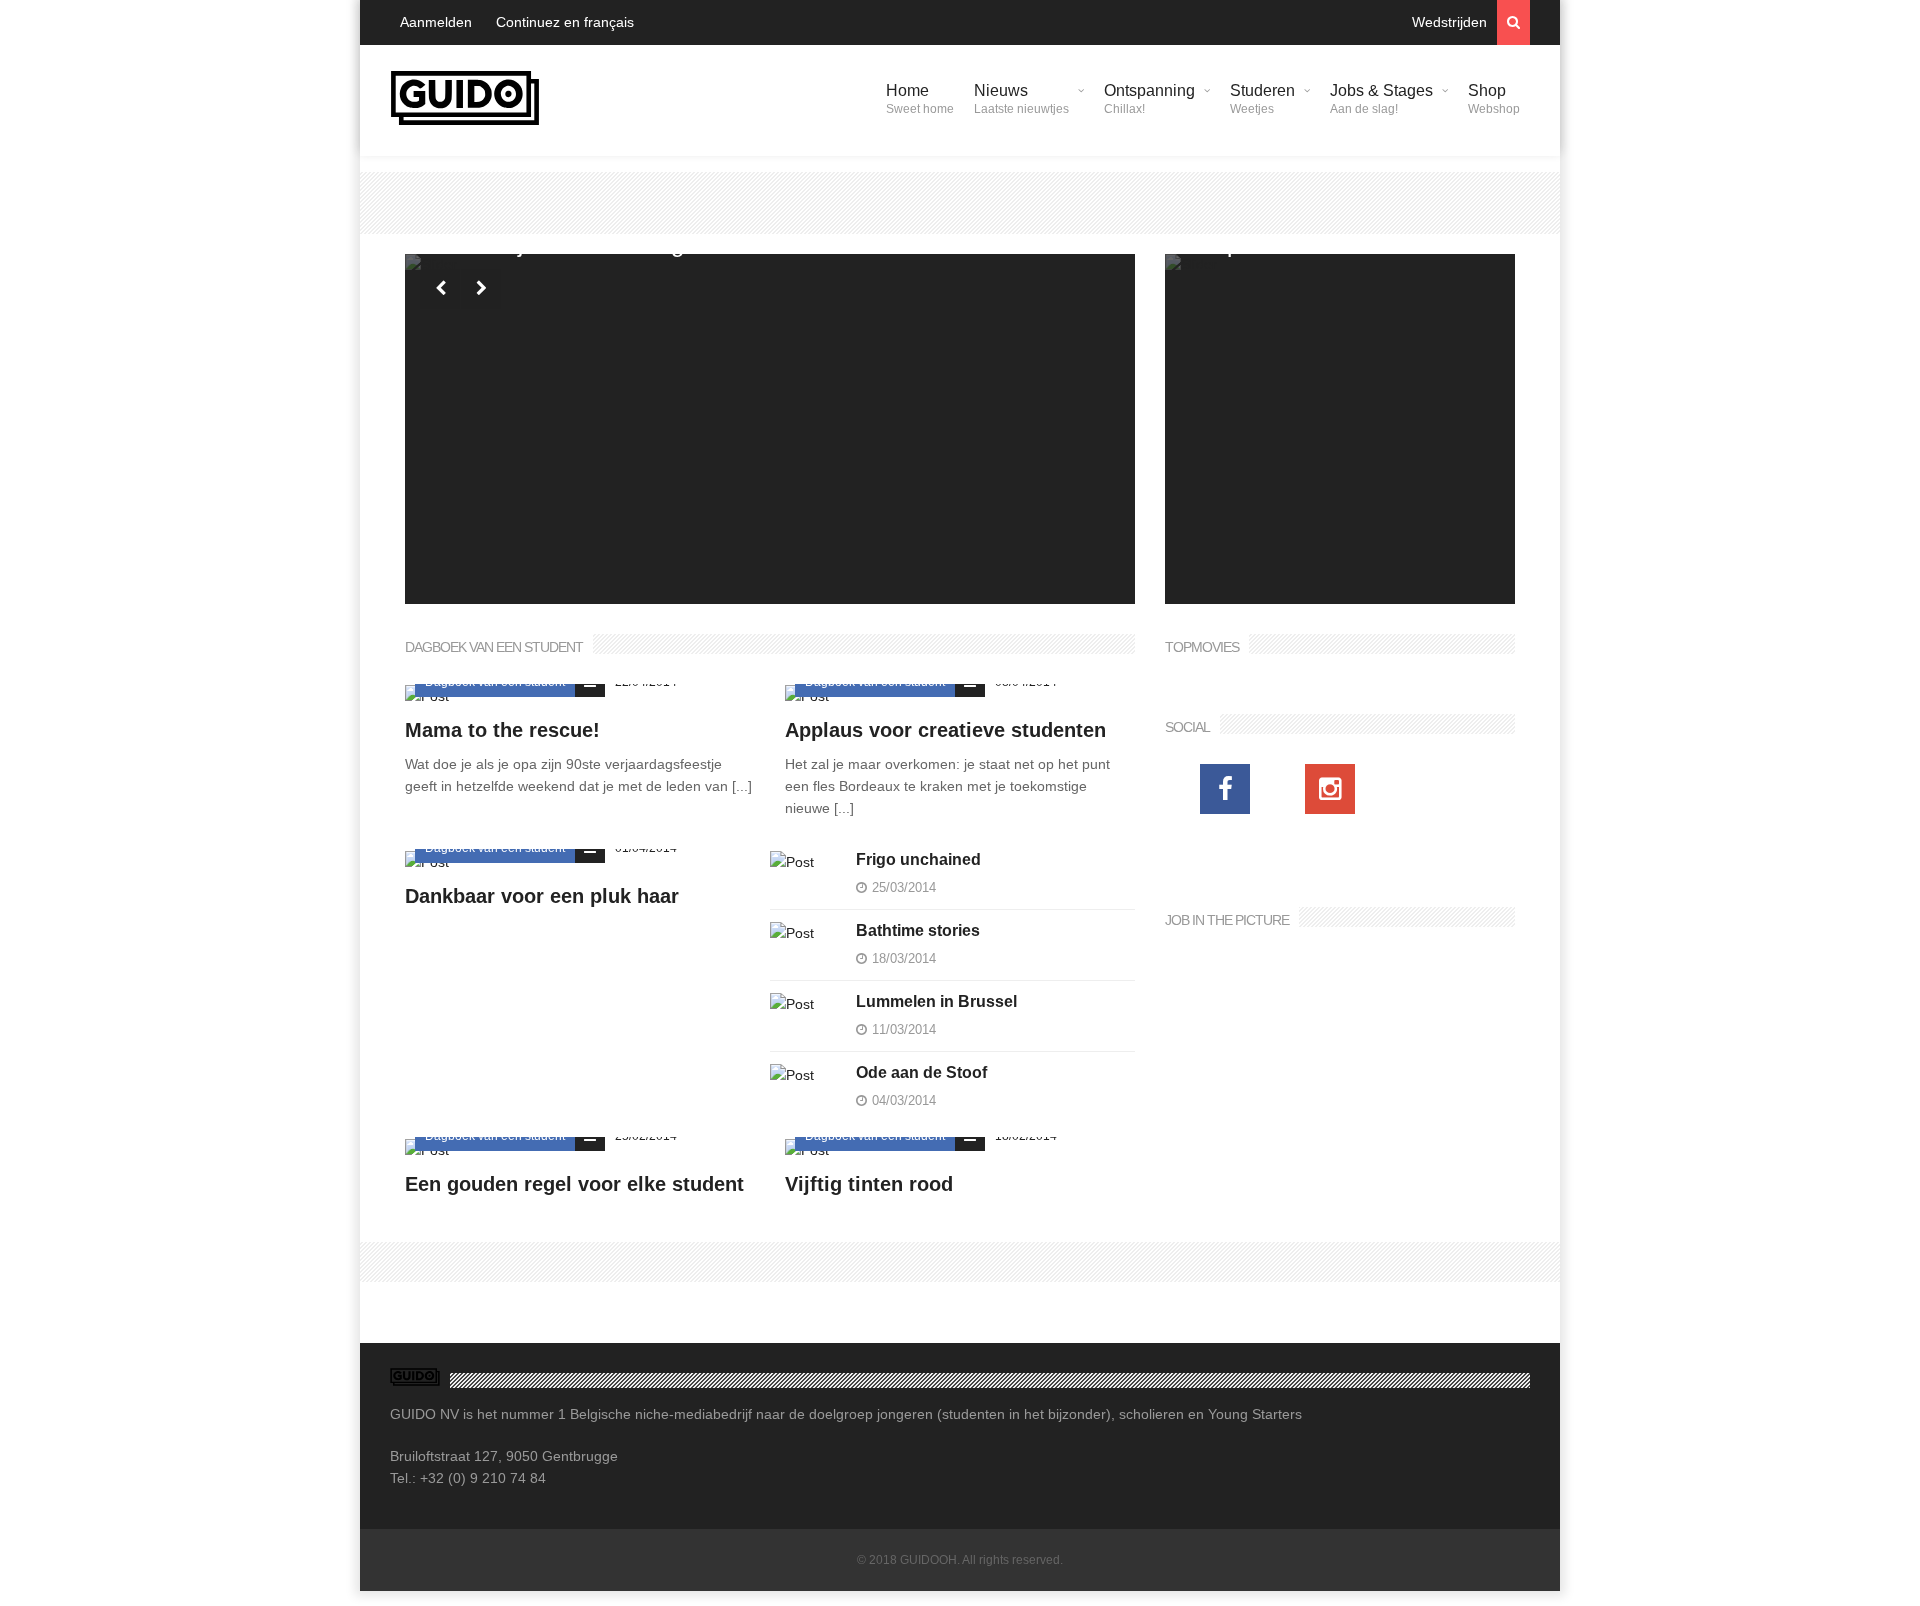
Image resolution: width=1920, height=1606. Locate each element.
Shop (1494, 99)
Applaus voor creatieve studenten (945, 730)
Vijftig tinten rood (869, 1184)
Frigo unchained (918, 859)
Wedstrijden (1449, 22)
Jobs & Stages (1381, 99)
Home (920, 99)
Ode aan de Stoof (921, 1072)
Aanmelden (436, 22)
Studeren (1262, 99)
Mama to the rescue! (502, 730)
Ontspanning (1149, 99)
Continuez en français (565, 22)
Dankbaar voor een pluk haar (542, 896)
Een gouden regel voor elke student (574, 1184)
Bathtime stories (918, 930)
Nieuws (1021, 99)
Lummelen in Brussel (936, 1001)
